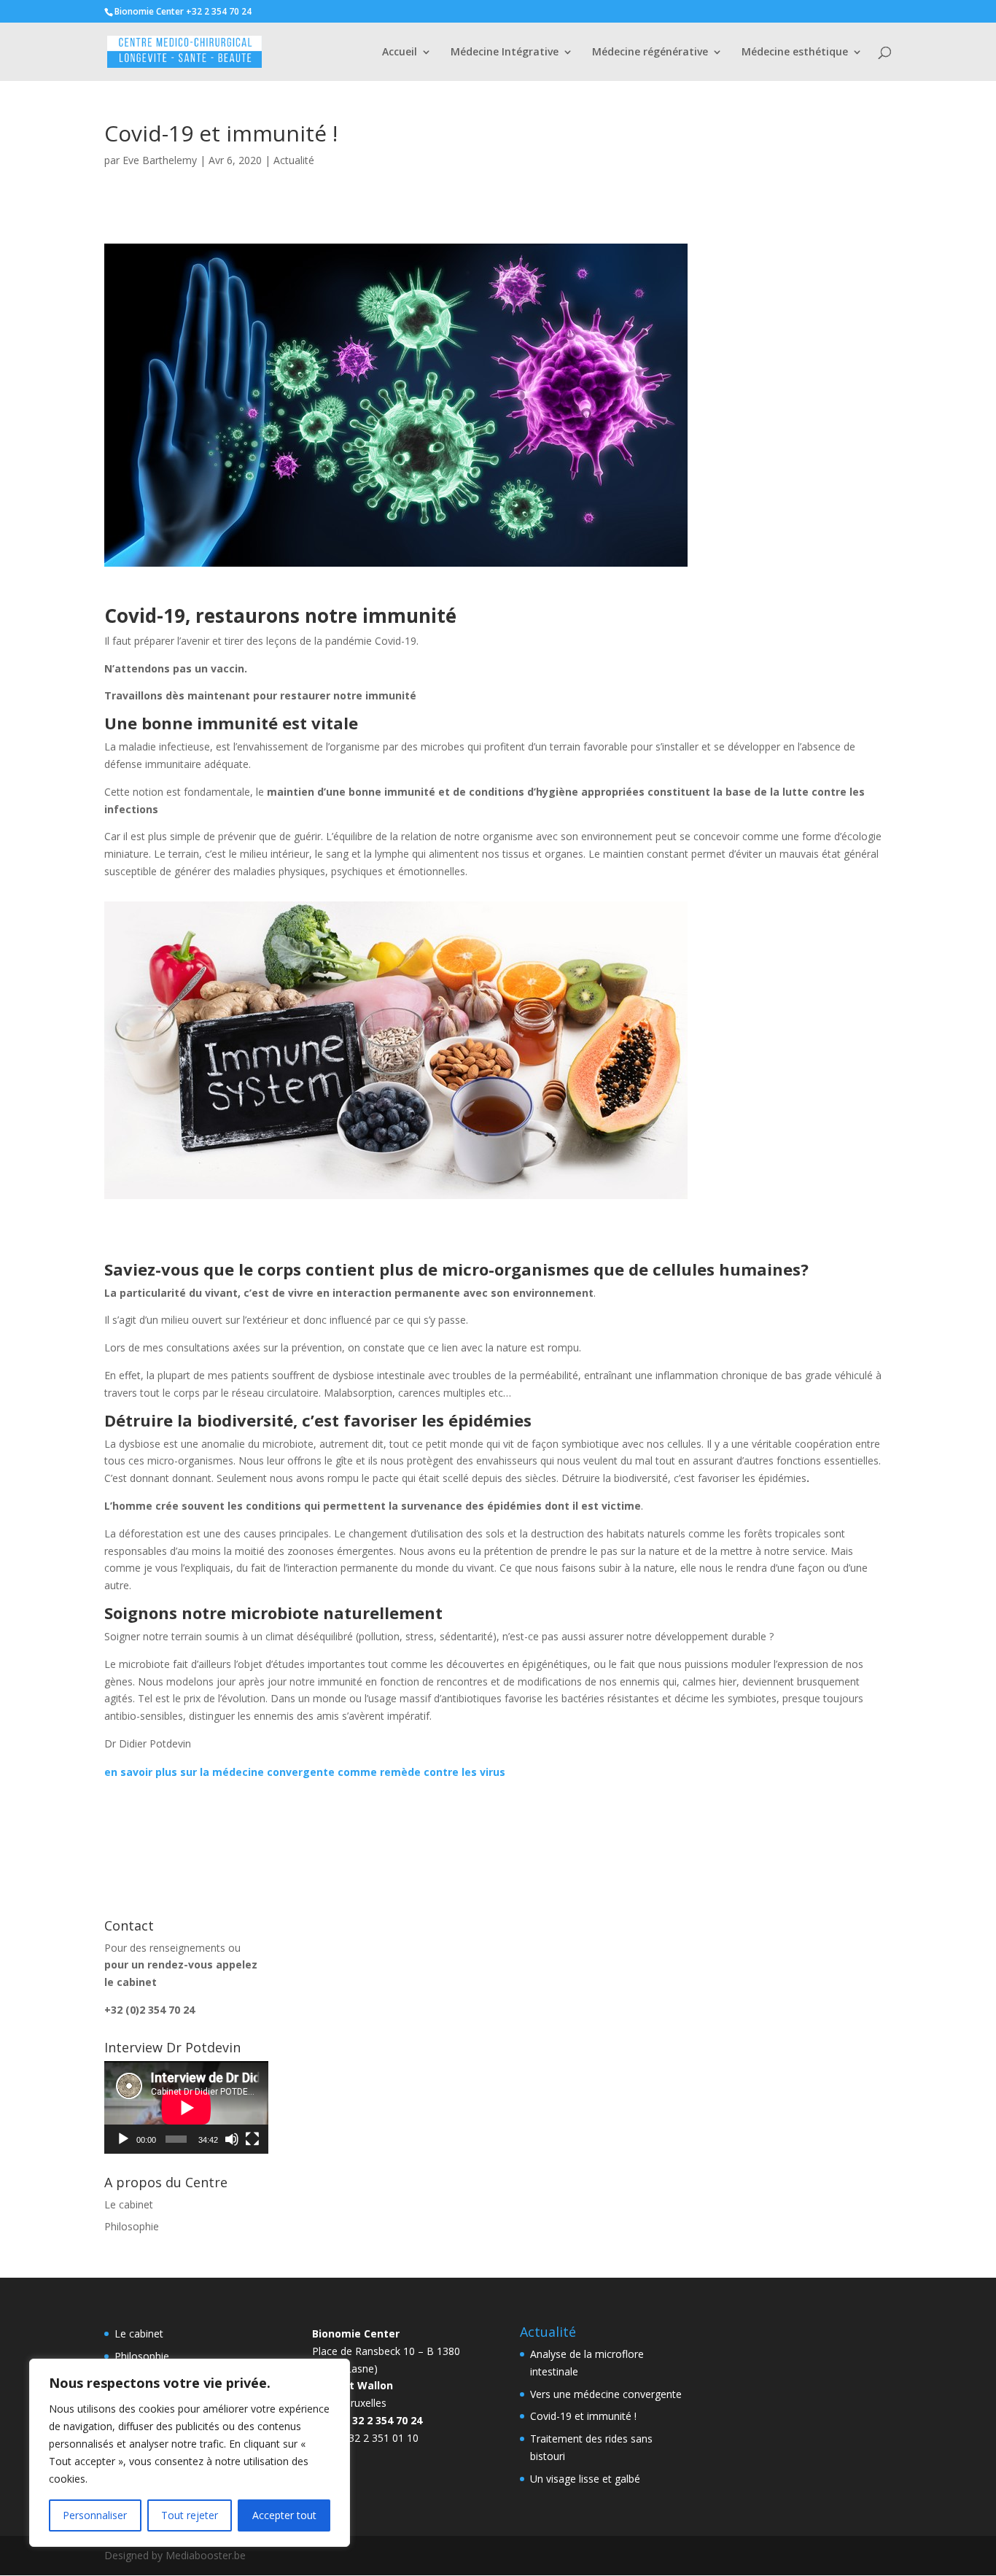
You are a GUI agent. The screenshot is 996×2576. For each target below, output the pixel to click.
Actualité (294, 160)
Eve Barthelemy (160, 160)
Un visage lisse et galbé (585, 2479)
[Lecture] (123, 2139)
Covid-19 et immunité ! (583, 2416)
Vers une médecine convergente (606, 2394)
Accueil (400, 53)
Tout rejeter (190, 2515)
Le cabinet (129, 2204)
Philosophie (132, 2226)
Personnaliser (95, 2515)
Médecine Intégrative (505, 53)
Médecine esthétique (795, 53)
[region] (190, 2453)
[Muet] (232, 2139)
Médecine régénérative (650, 53)
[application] (186, 2107)
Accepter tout (284, 2515)
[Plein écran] (252, 2139)
